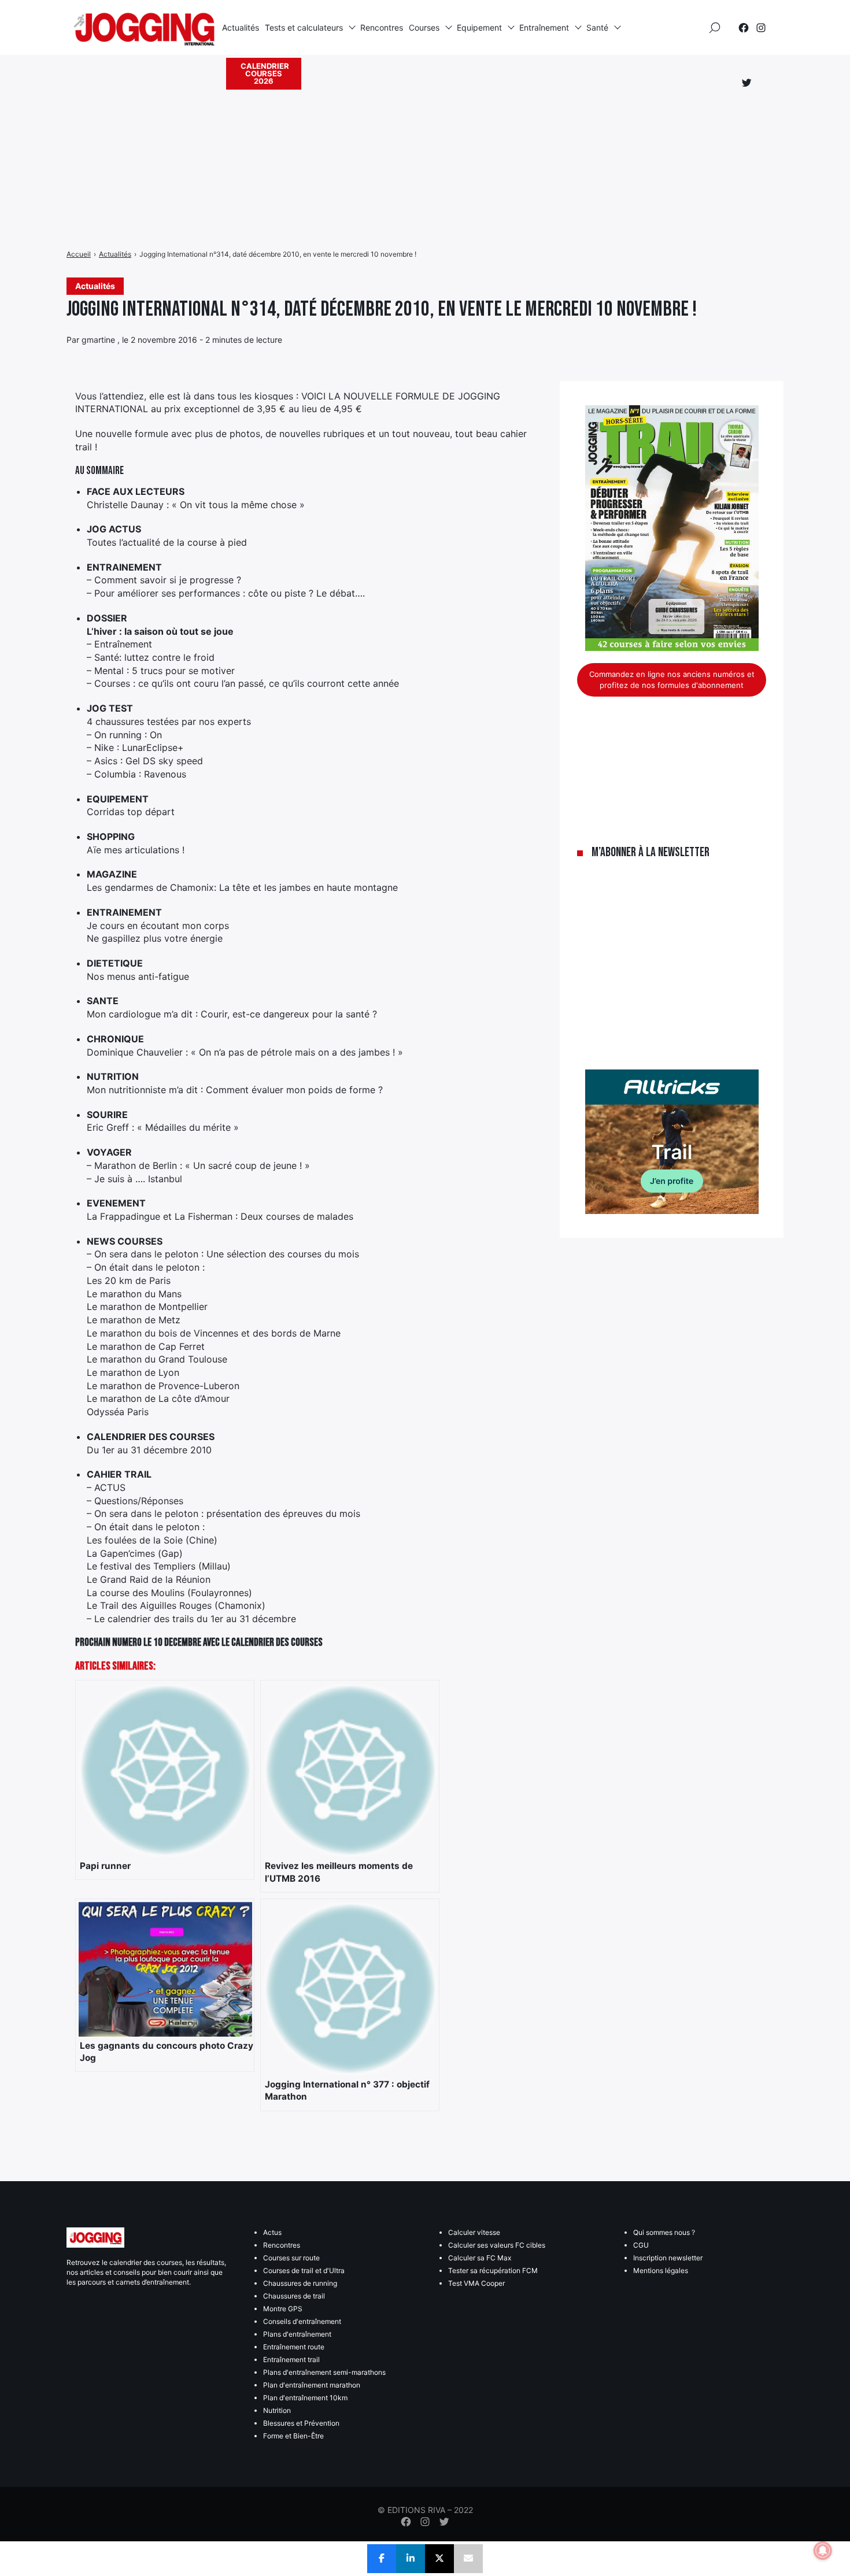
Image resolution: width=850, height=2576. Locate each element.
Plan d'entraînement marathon (312, 2385)
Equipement (479, 27)
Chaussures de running (300, 2283)
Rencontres (382, 27)
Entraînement (544, 27)
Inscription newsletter (668, 2258)
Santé (597, 27)
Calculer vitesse (474, 2232)
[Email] (468, 2559)
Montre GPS (283, 2309)
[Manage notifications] (823, 2551)
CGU (641, 2245)
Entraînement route (294, 2347)
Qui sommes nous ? (664, 2232)
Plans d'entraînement (297, 2334)
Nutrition (277, 2410)
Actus (272, 2232)
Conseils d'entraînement (302, 2321)
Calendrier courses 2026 (265, 73)
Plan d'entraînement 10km (305, 2398)
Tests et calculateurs (304, 27)
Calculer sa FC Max (480, 2258)
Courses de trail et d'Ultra (304, 2270)
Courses (424, 27)
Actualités (241, 27)
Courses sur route (291, 2258)
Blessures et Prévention (301, 2423)
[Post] (439, 2559)
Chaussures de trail (294, 2296)
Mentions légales (661, 2270)
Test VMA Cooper (476, 2283)
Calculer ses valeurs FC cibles (497, 2245)
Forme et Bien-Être (293, 2436)
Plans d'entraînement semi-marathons (324, 2372)
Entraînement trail (291, 2360)
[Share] (382, 2559)
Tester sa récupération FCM (493, 2270)
